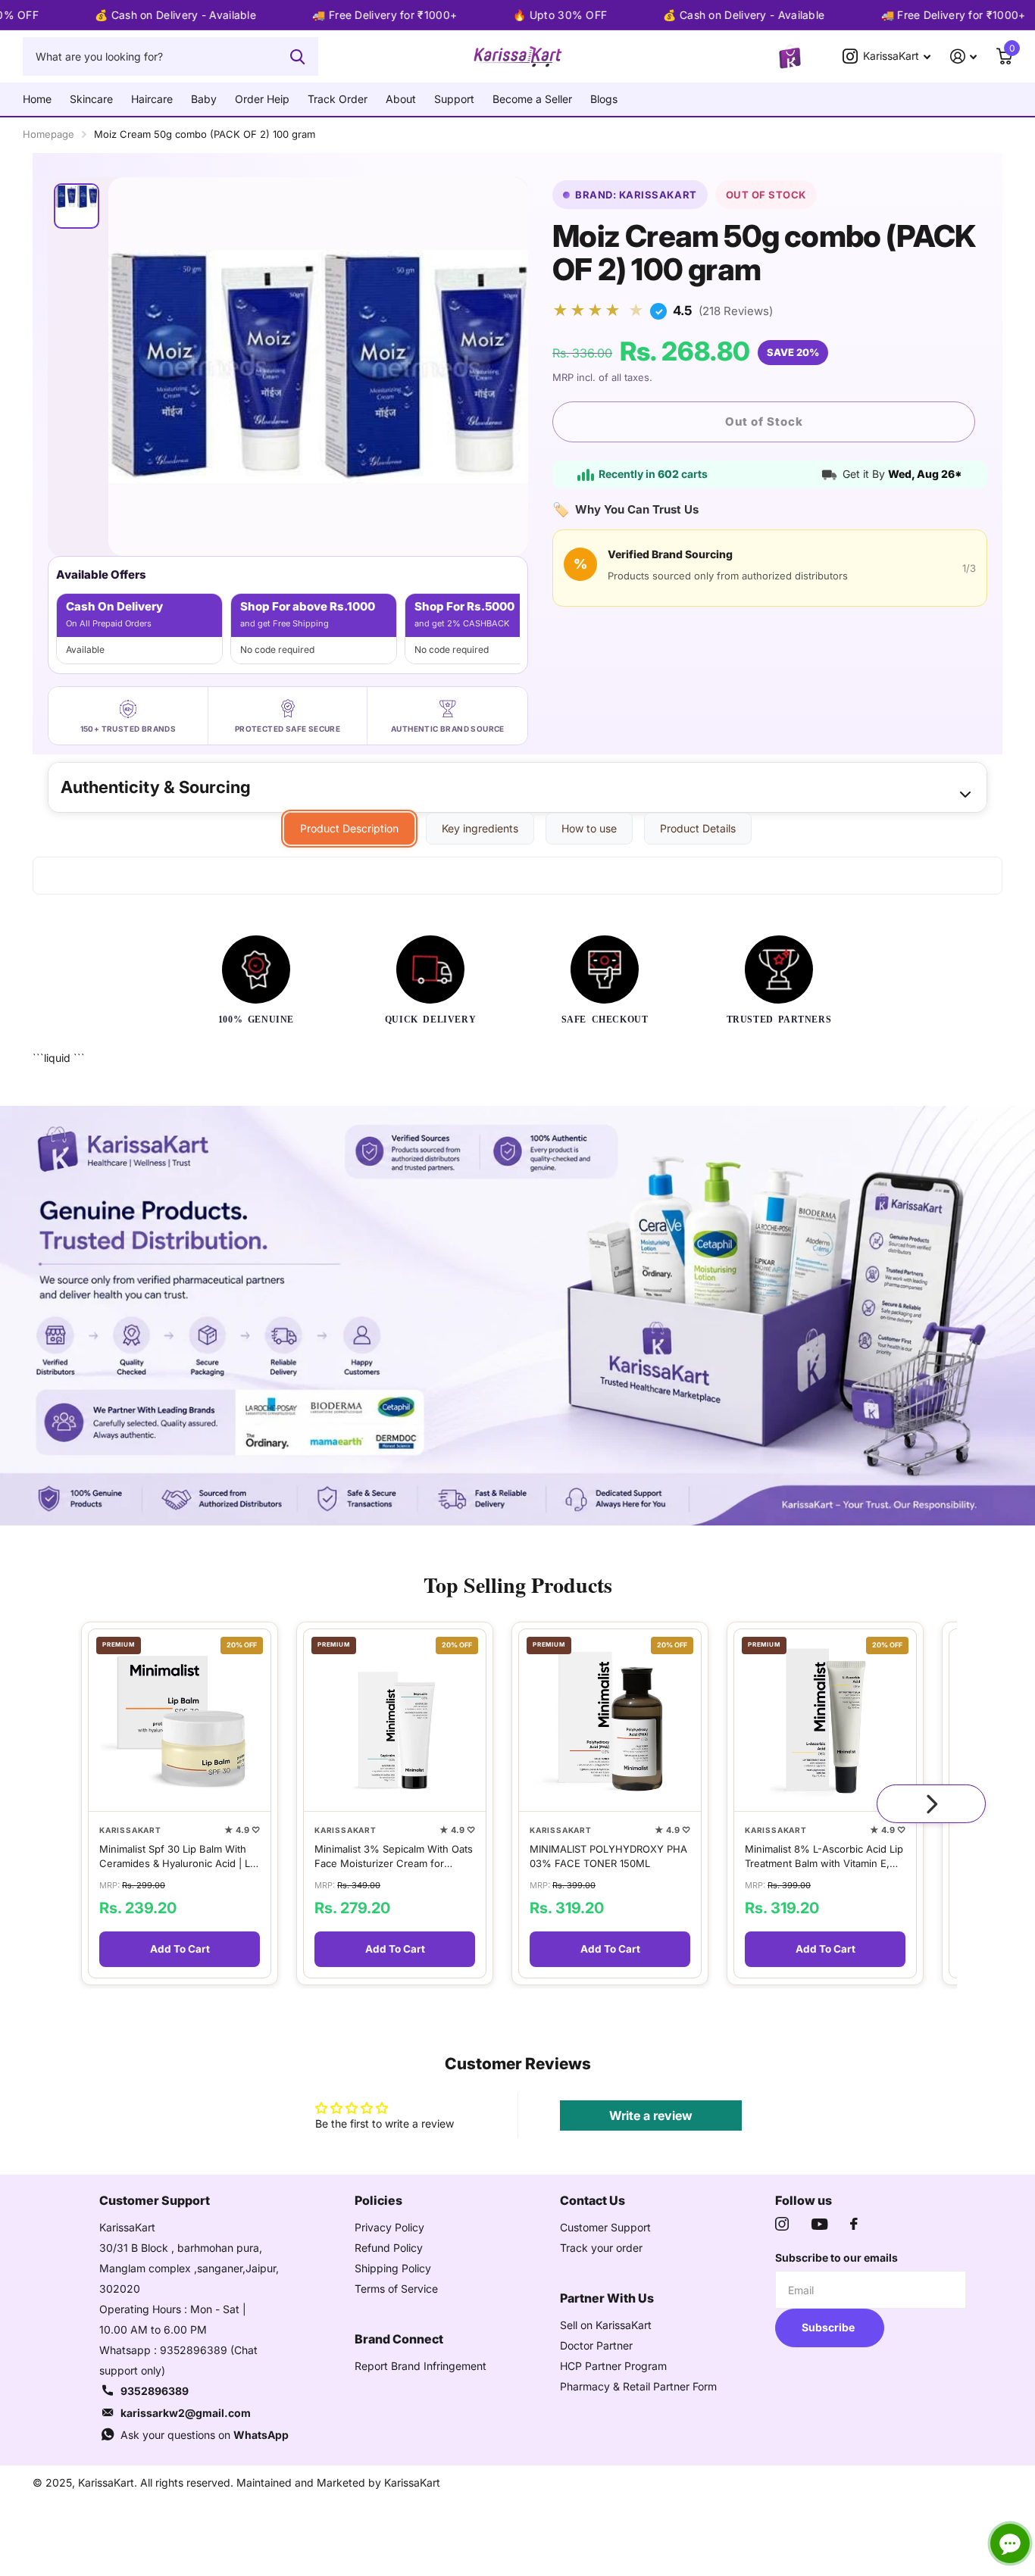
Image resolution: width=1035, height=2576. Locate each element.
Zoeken (297, 56)
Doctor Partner (596, 2345)
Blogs (604, 99)
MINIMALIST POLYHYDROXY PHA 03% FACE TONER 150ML (608, 1856)
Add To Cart (180, 1950)
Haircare (152, 99)
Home (37, 99)
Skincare (91, 99)
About (401, 99)
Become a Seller (532, 99)
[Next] (931, 1803)
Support (454, 99)
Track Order (338, 99)
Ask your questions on (205, 2435)
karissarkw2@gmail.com (186, 2413)
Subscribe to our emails (836, 2258)
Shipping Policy (393, 2268)
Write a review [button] (651, 2115)
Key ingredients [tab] (480, 828)
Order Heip (262, 99)
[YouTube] (819, 2224)
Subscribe (829, 2327)
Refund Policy (389, 2248)
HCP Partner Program (613, 2366)
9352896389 (155, 2391)
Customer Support (605, 2227)
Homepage (48, 134)
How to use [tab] (589, 828)
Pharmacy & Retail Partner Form (638, 2386)
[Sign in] (963, 56)
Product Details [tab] (698, 828)
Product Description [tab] (349, 828)
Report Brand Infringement (421, 2366)
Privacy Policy (389, 2227)
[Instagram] (782, 2224)
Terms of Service (396, 2289)
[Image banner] (517, 1316)
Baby (204, 99)
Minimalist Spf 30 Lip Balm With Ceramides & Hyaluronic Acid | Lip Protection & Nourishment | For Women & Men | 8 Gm (179, 1857)
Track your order (601, 2248)
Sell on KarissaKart (606, 2325)
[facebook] (854, 2224)
